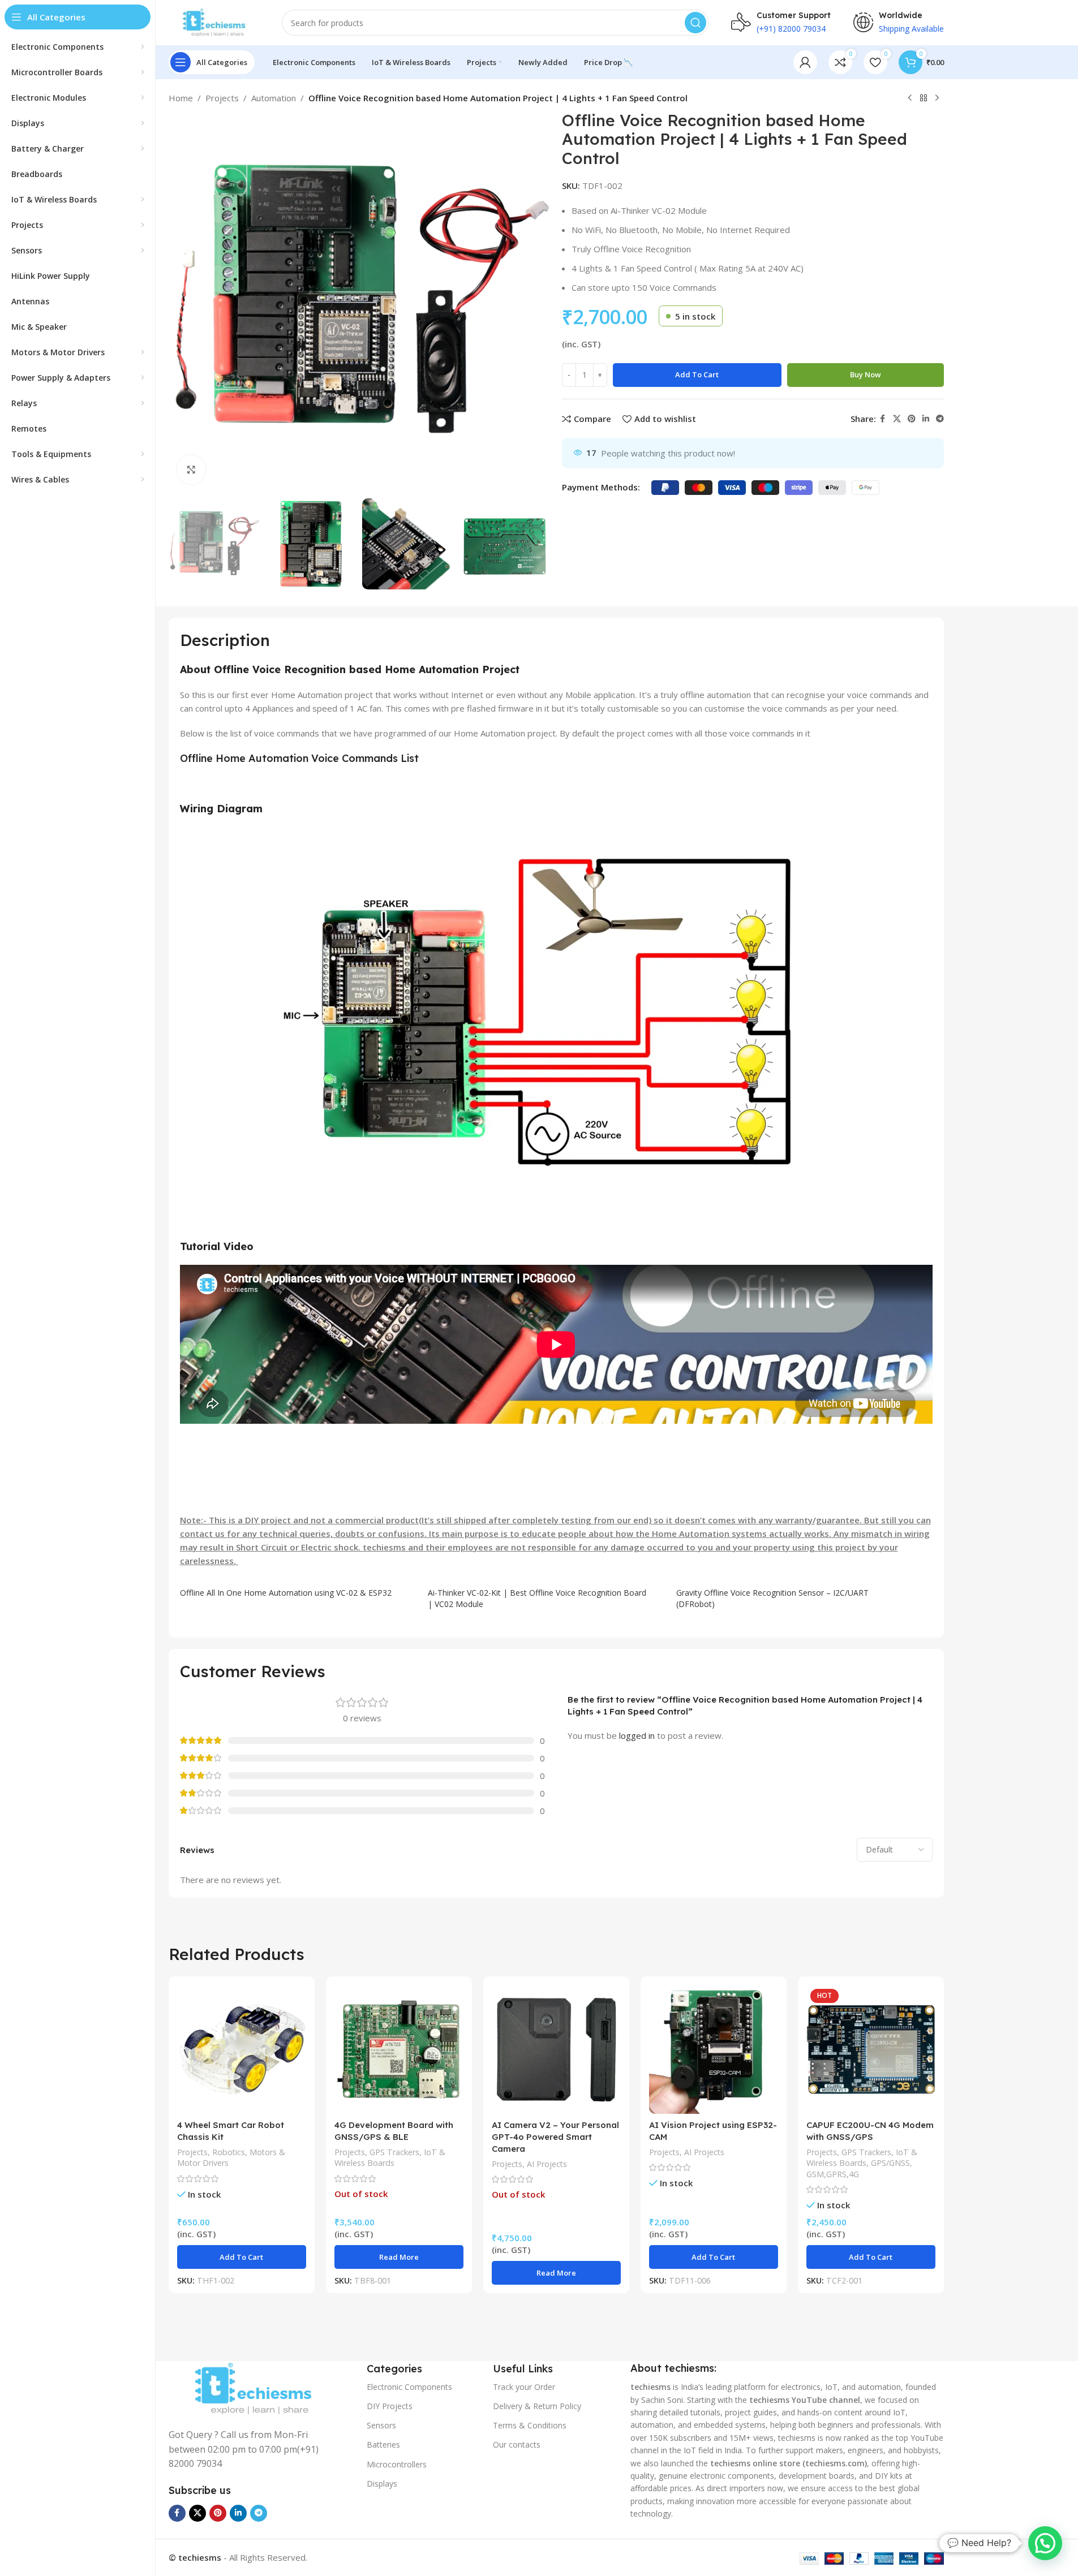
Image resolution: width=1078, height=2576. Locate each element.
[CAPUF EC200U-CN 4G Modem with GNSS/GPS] (871, 2049)
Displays (382, 2484)
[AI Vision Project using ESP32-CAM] (714, 2049)
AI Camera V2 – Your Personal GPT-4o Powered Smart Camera (555, 2137)
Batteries (383, 2444)
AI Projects (547, 2164)
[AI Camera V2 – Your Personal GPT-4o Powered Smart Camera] (556, 2049)
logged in (637, 1735)
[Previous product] (910, 98)
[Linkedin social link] (926, 419)
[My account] (805, 62)
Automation (274, 98)
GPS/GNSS (890, 2163)
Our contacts (517, 2444)
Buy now (866, 374)
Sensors (381, 2425)
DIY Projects (390, 2406)
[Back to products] (924, 98)
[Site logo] (214, 21)
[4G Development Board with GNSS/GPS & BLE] (399, 2049)
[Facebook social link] (883, 419)
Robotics (229, 2152)
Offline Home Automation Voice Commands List (299, 758)
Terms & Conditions (530, 2425)
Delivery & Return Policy (537, 2406)
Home (181, 98)
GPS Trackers (394, 2152)
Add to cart (697, 374)
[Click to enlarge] (191, 469)
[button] (242, 2257)
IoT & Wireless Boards (390, 2158)
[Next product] (937, 98)
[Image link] (253, 2388)
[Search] (695, 23)
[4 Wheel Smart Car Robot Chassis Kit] (242, 2049)
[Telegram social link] (940, 419)
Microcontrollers (397, 2464)
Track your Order (524, 2387)
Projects (222, 98)
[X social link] (897, 419)
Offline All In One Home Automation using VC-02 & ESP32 (286, 1593)
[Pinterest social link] (912, 419)
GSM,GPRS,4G (833, 2174)
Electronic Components (409, 2387)
